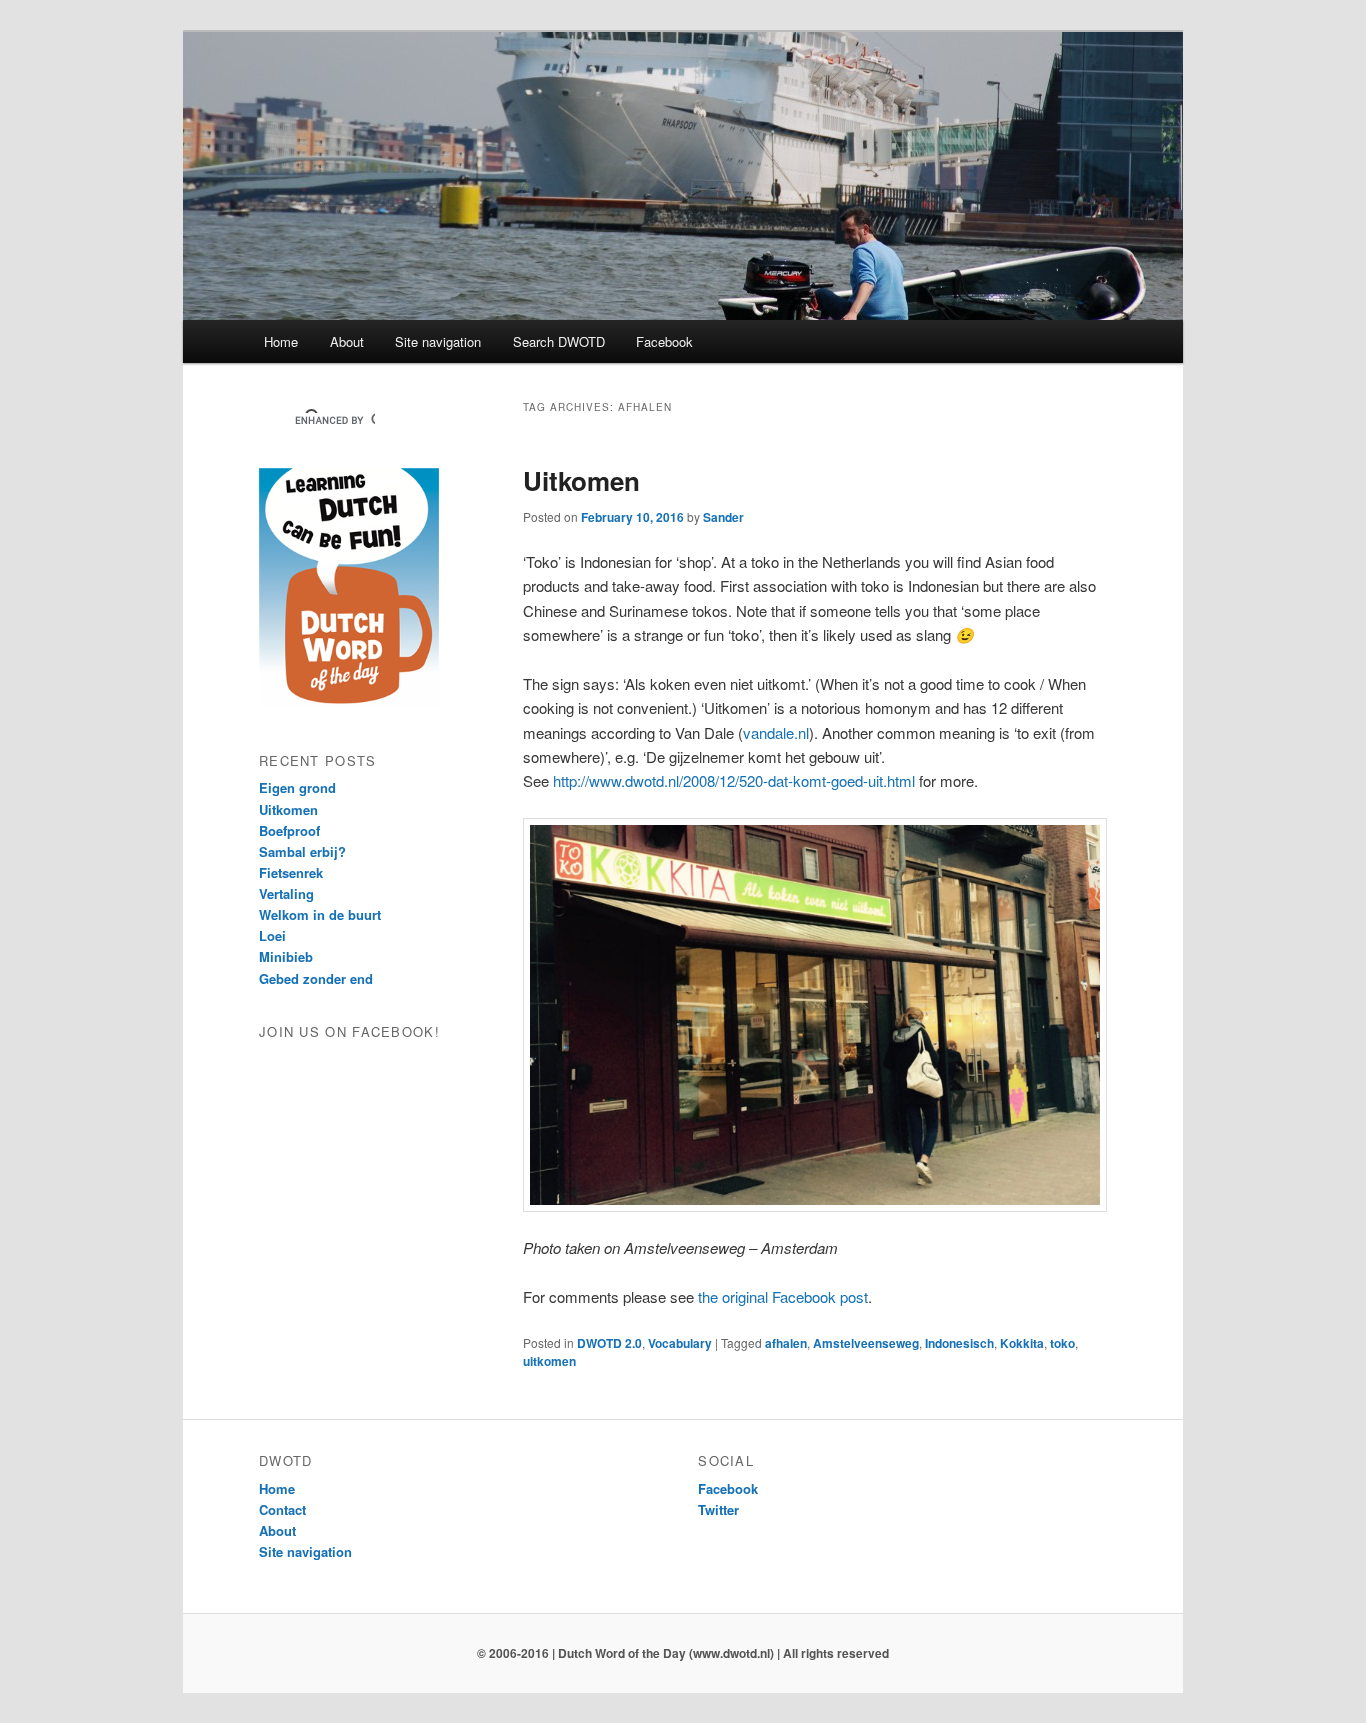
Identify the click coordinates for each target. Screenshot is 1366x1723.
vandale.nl (776, 732)
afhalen (786, 1343)
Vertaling (286, 893)
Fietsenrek (291, 872)
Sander (723, 517)
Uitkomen (581, 480)
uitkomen (549, 1361)
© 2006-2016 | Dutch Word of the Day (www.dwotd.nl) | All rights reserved (683, 1653)
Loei (272, 935)
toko (1062, 1343)
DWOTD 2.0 (609, 1343)
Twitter (718, 1509)
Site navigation (438, 341)
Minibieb (286, 956)
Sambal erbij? (302, 851)
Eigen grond (297, 787)
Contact (282, 1509)
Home (281, 341)
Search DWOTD (559, 341)
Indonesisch (959, 1343)
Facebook (664, 341)
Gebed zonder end (316, 978)
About (347, 341)
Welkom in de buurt (320, 914)
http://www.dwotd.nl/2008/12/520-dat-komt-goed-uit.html (734, 780)
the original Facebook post (783, 1296)
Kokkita (1022, 1343)
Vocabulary (680, 1343)
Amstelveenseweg (866, 1343)
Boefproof (289, 830)
